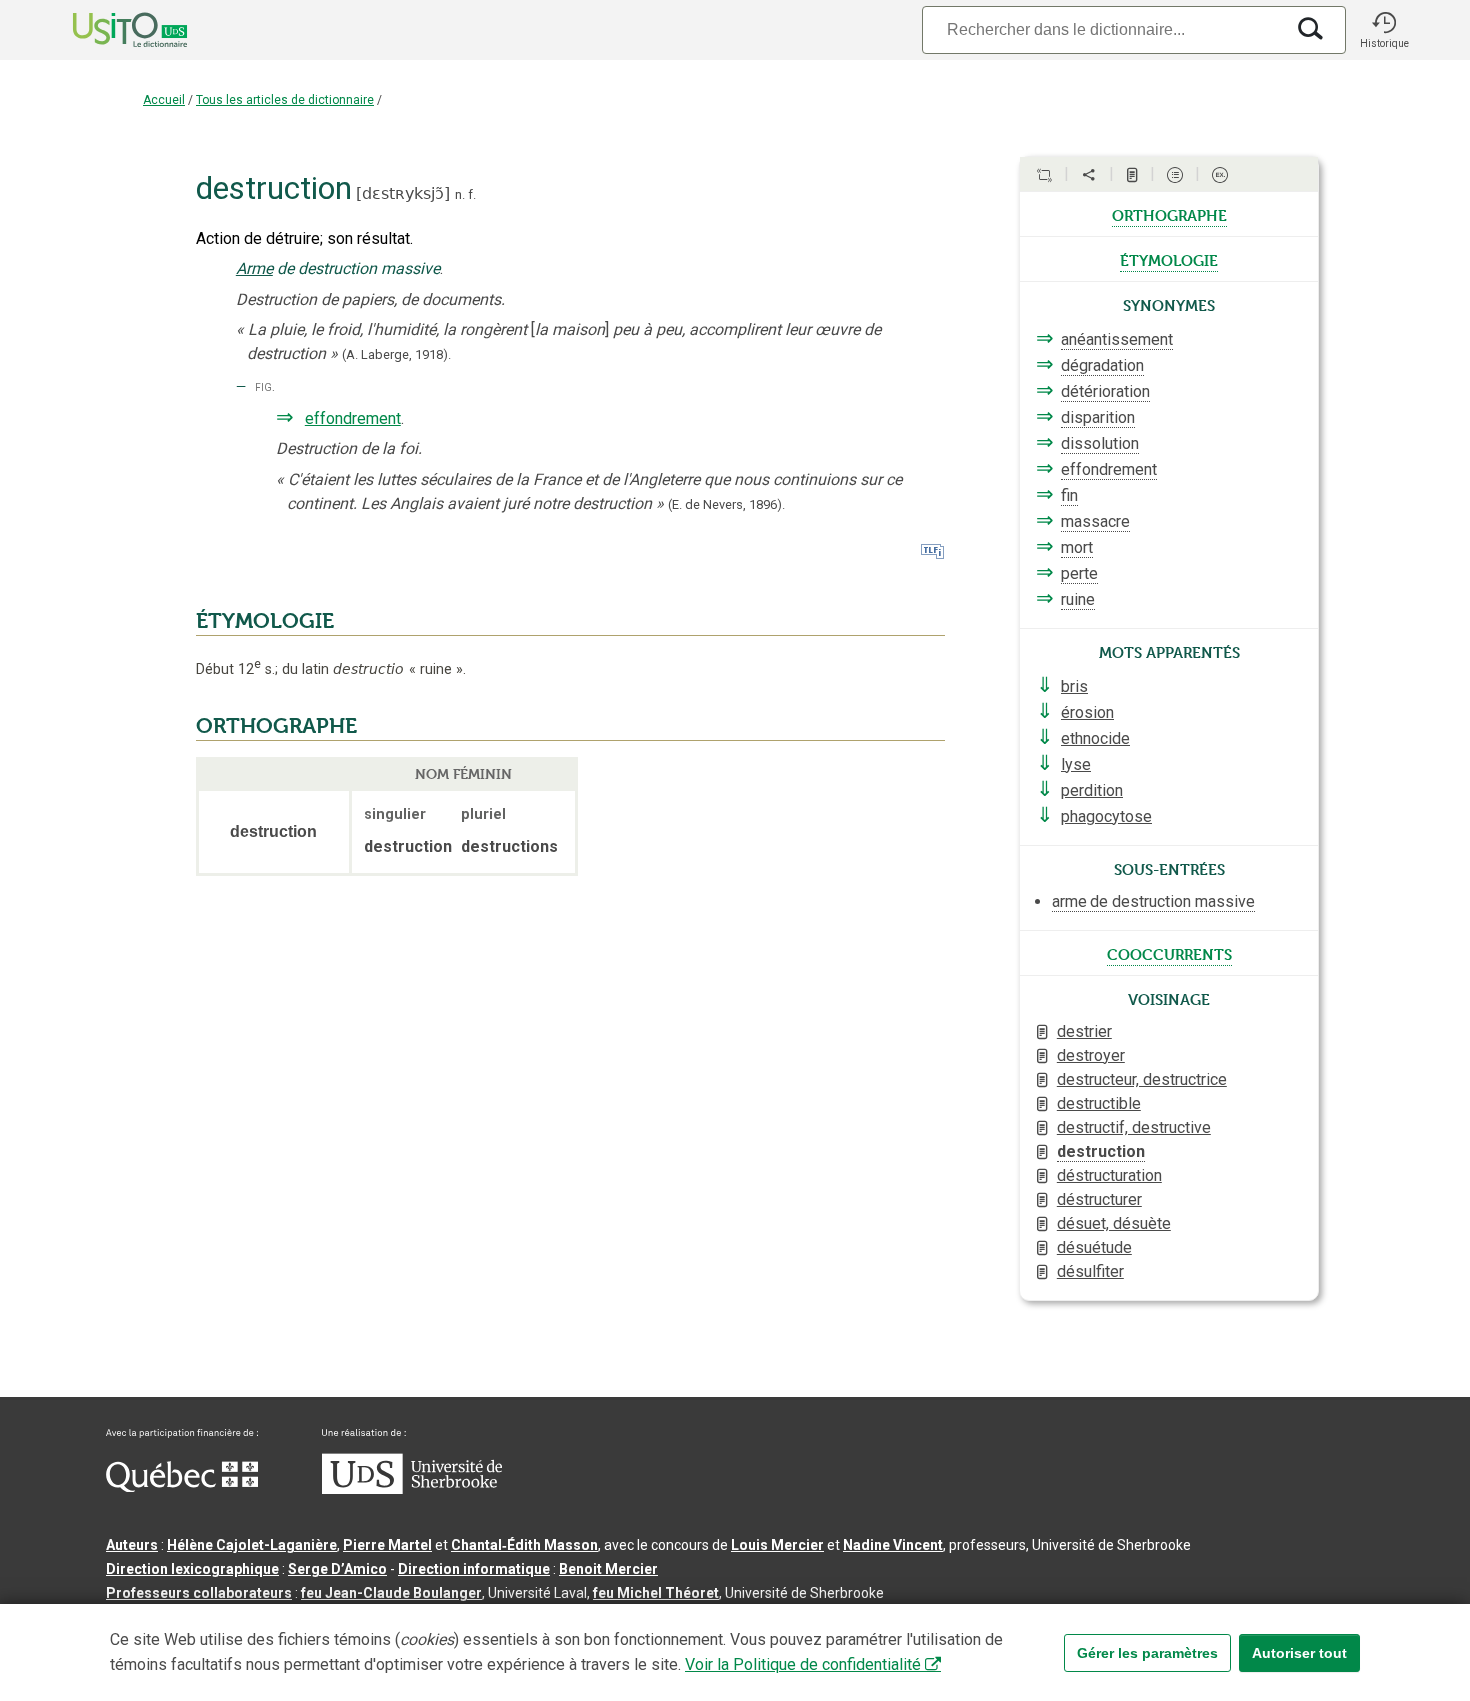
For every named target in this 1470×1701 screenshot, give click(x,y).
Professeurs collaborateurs (199, 1593)
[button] (1384, 30)
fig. (265, 386)
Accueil (164, 100)
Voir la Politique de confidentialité (803, 1664)
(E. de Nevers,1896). (726, 504)
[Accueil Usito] (108, 30)
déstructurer (1099, 1199)
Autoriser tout (1299, 1653)
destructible (1099, 1103)
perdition (1092, 790)
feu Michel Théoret (656, 1593)
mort (1077, 547)
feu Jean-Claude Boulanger (391, 1593)
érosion (1087, 712)
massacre (1095, 521)
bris (1074, 686)
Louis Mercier (777, 1545)
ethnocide (1095, 738)
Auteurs (132, 1545)
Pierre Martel (387, 1545)
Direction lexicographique (192, 1569)
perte (1079, 573)
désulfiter (1090, 1271)
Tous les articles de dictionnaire (285, 100)
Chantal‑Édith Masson (524, 1545)
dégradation (1102, 365)
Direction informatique (474, 1569)
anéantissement (1117, 339)
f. (472, 194)
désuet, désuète (1114, 1223)
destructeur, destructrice (1142, 1079)
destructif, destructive (1134, 1127)
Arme (254, 268)
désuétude (1094, 1247)
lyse (1076, 764)
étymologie (1169, 259)
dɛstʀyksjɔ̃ (403, 193)
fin (1069, 495)
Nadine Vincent (893, 1545)
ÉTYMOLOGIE (265, 621)
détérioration (1105, 391)
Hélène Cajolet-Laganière (252, 1545)
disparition (1098, 417)
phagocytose (1106, 816)
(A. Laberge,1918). (396, 354)
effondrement (353, 418)
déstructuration (1109, 1175)
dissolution (1100, 443)
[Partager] (1089, 175)
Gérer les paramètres (1147, 1653)
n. (460, 194)
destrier (1084, 1031)
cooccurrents (1169, 953)
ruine (1078, 599)
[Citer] (1044, 175)
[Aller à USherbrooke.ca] (412, 1489)
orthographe (1169, 214)
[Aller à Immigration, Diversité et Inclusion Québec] (182, 1487)
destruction (1101, 1151)
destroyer (1091, 1055)
